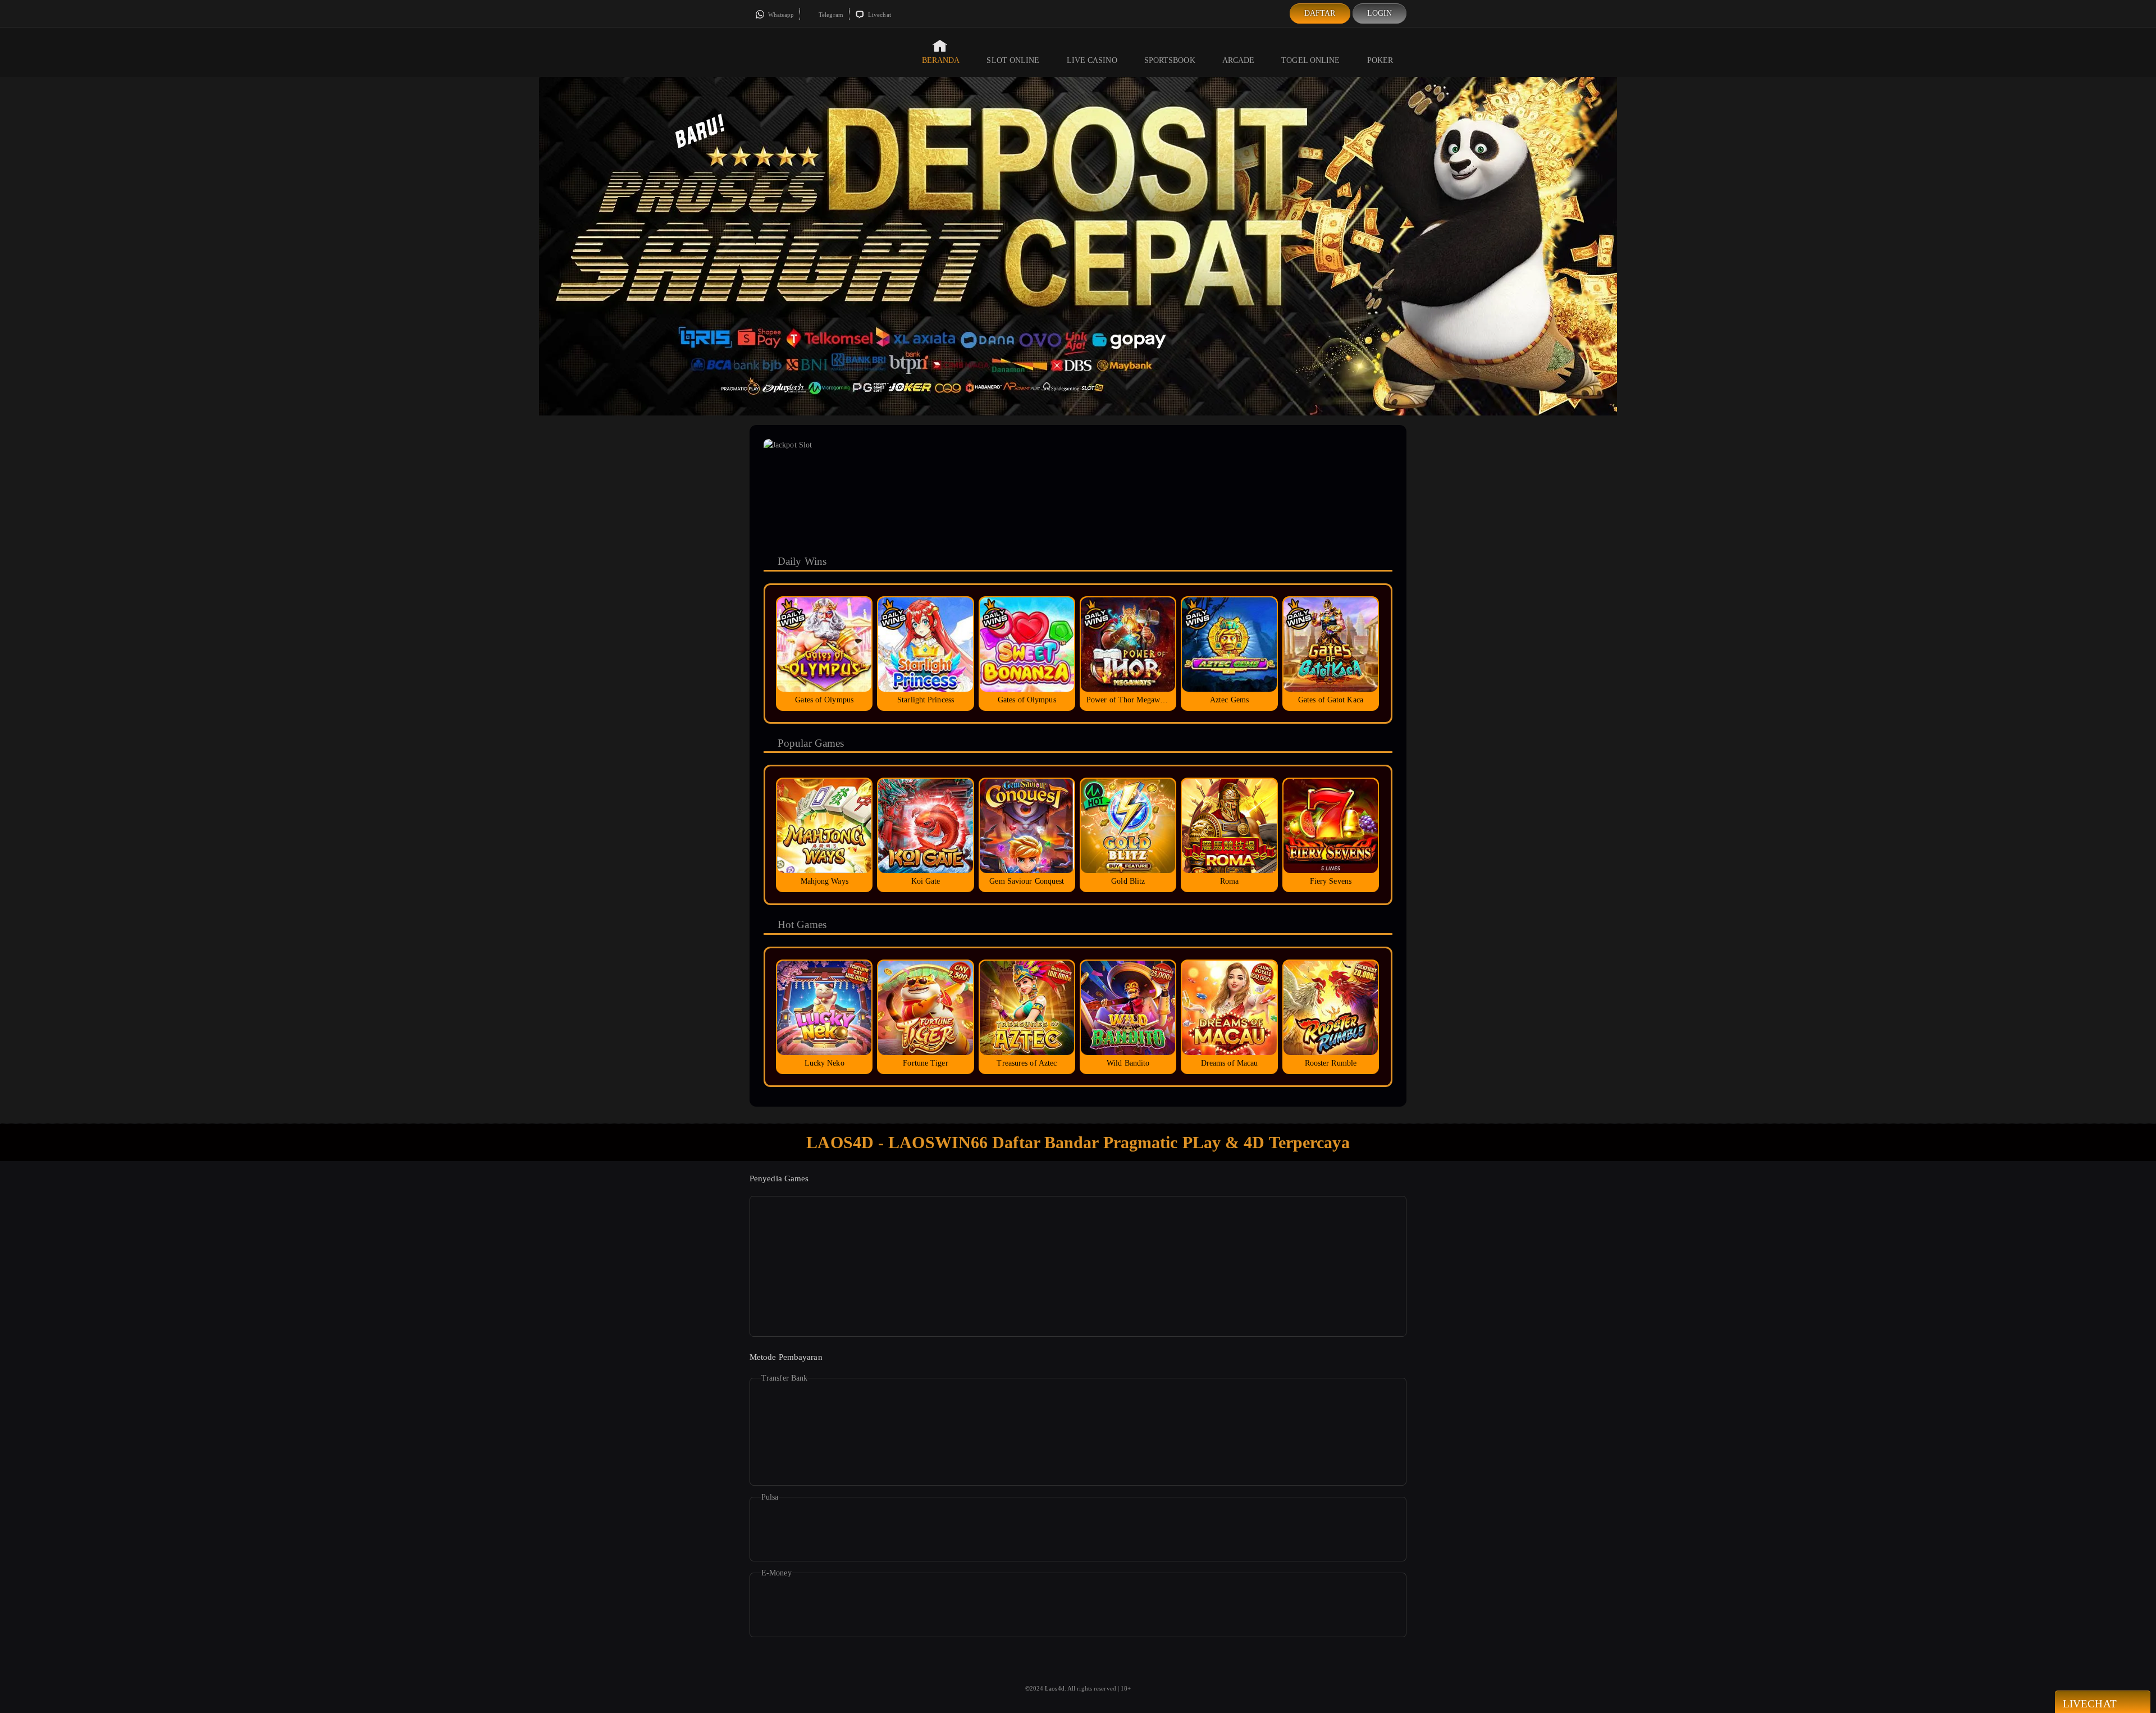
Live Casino (1092, 60)
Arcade (1239, 60)
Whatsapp (780, 15)
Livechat (879, 15)
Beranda (941, 60)
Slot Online (1013, 60)
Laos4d (1055, 1688)
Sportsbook (1170, 60)
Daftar (1320, 13)
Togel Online (1310, 60)
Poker (1380, 60)
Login (1380, 13)
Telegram (830, 15)
